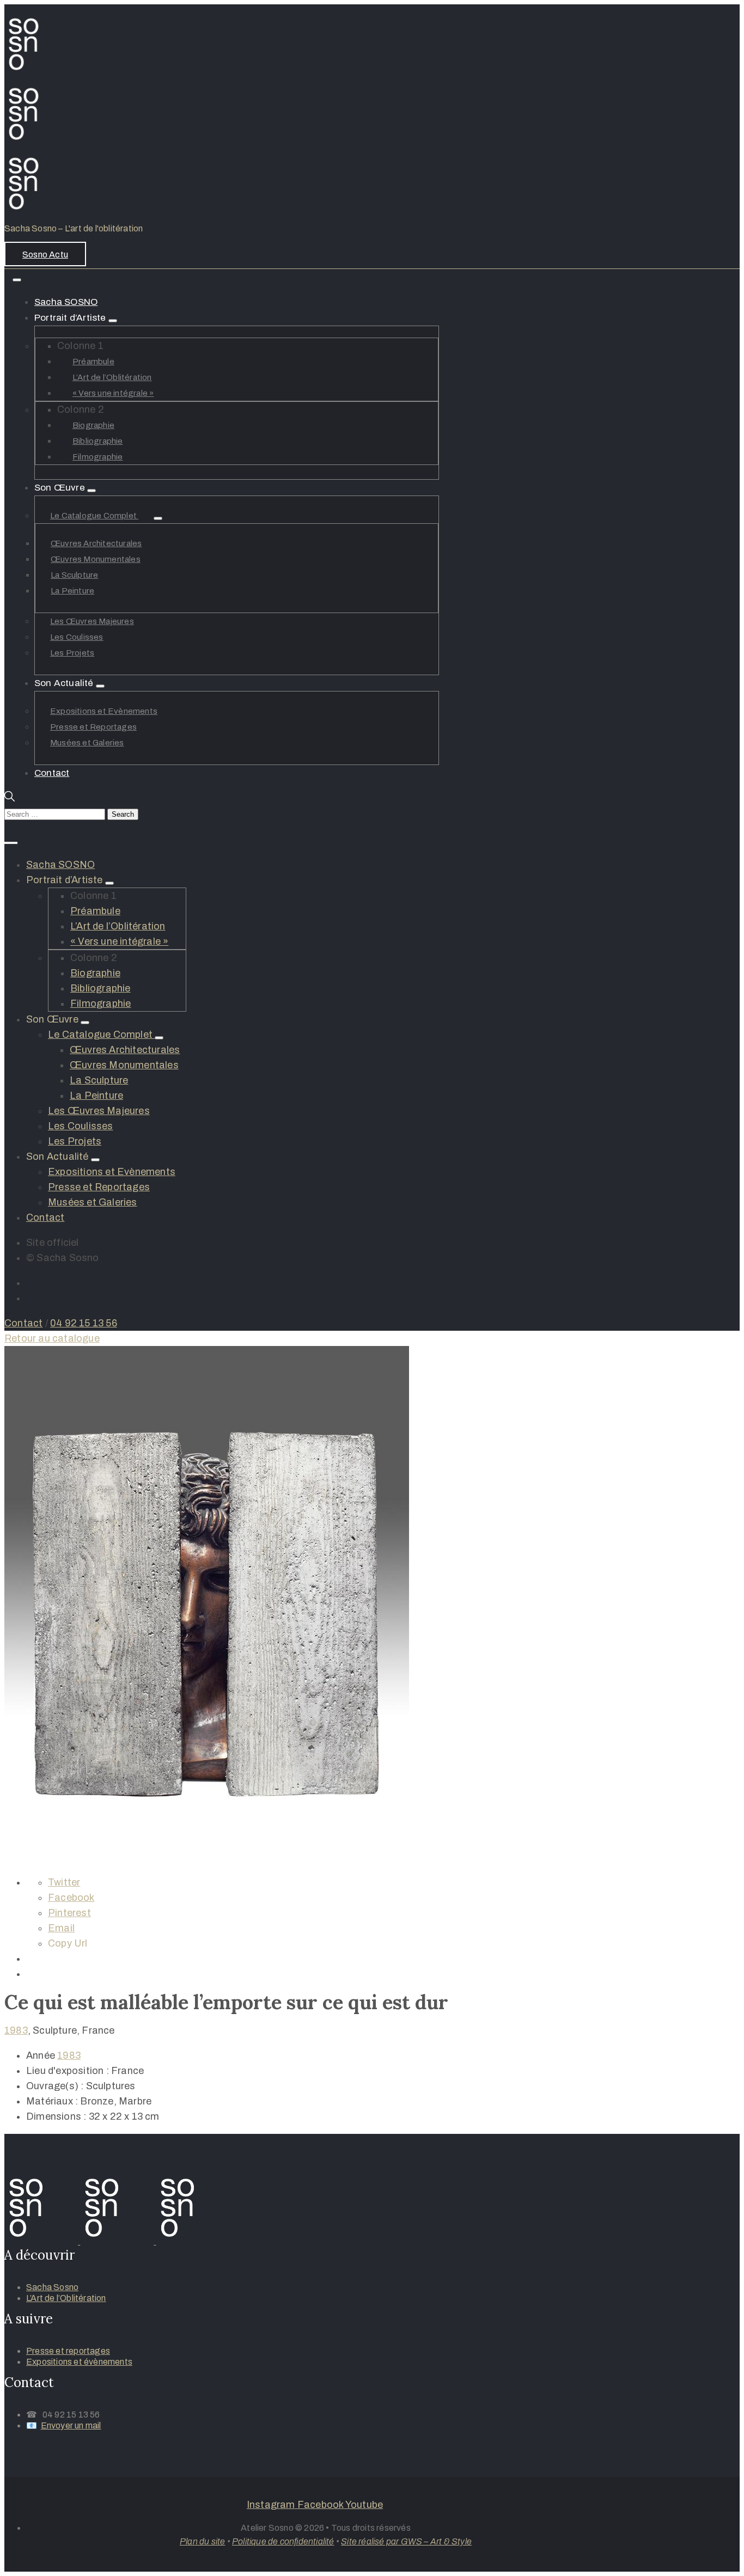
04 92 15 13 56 (84, 1323)
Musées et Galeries (87, 743)
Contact (52, 773)
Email (61, 1928)
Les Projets (72, 653)
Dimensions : (56, 2116)
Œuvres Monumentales (96, 559)
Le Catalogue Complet (94, 516)
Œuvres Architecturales (96, 543)
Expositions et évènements (79, 2362)
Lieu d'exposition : (68, 2071)
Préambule (93, 362)
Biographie (93, 425)
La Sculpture (74, 575)
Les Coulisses (77, 637)
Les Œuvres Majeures (92, 621)
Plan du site (202, 2541)
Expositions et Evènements (104, 711)
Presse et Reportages (93, 727)
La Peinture (72, 591)
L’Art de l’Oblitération (112, 377)
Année (41, 2055)
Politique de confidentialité (283, 2541)
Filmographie (97, 457)
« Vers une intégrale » (113, 393)
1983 (16, 2030)
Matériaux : (52, 2101)
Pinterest (69, 1913)
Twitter (64, 1882)
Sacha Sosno (52, 2287)
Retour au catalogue (52, 1338)
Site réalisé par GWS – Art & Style (406, 2541)
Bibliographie (98, 441)
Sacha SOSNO (66, 302)
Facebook (71, 1898)
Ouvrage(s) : (55, 2086)
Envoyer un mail (71, 2425)
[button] (45, 254)
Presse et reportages (68, 2351)
